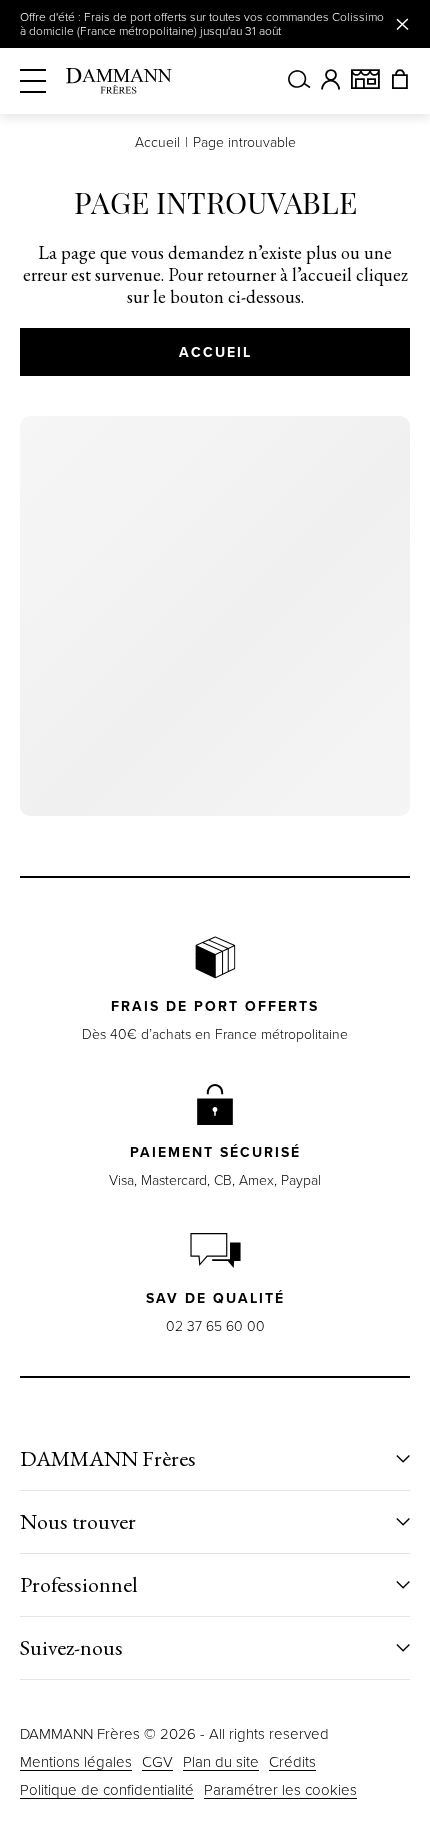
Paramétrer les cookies (280, 1790)
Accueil (157, 143)
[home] (119, 81)
